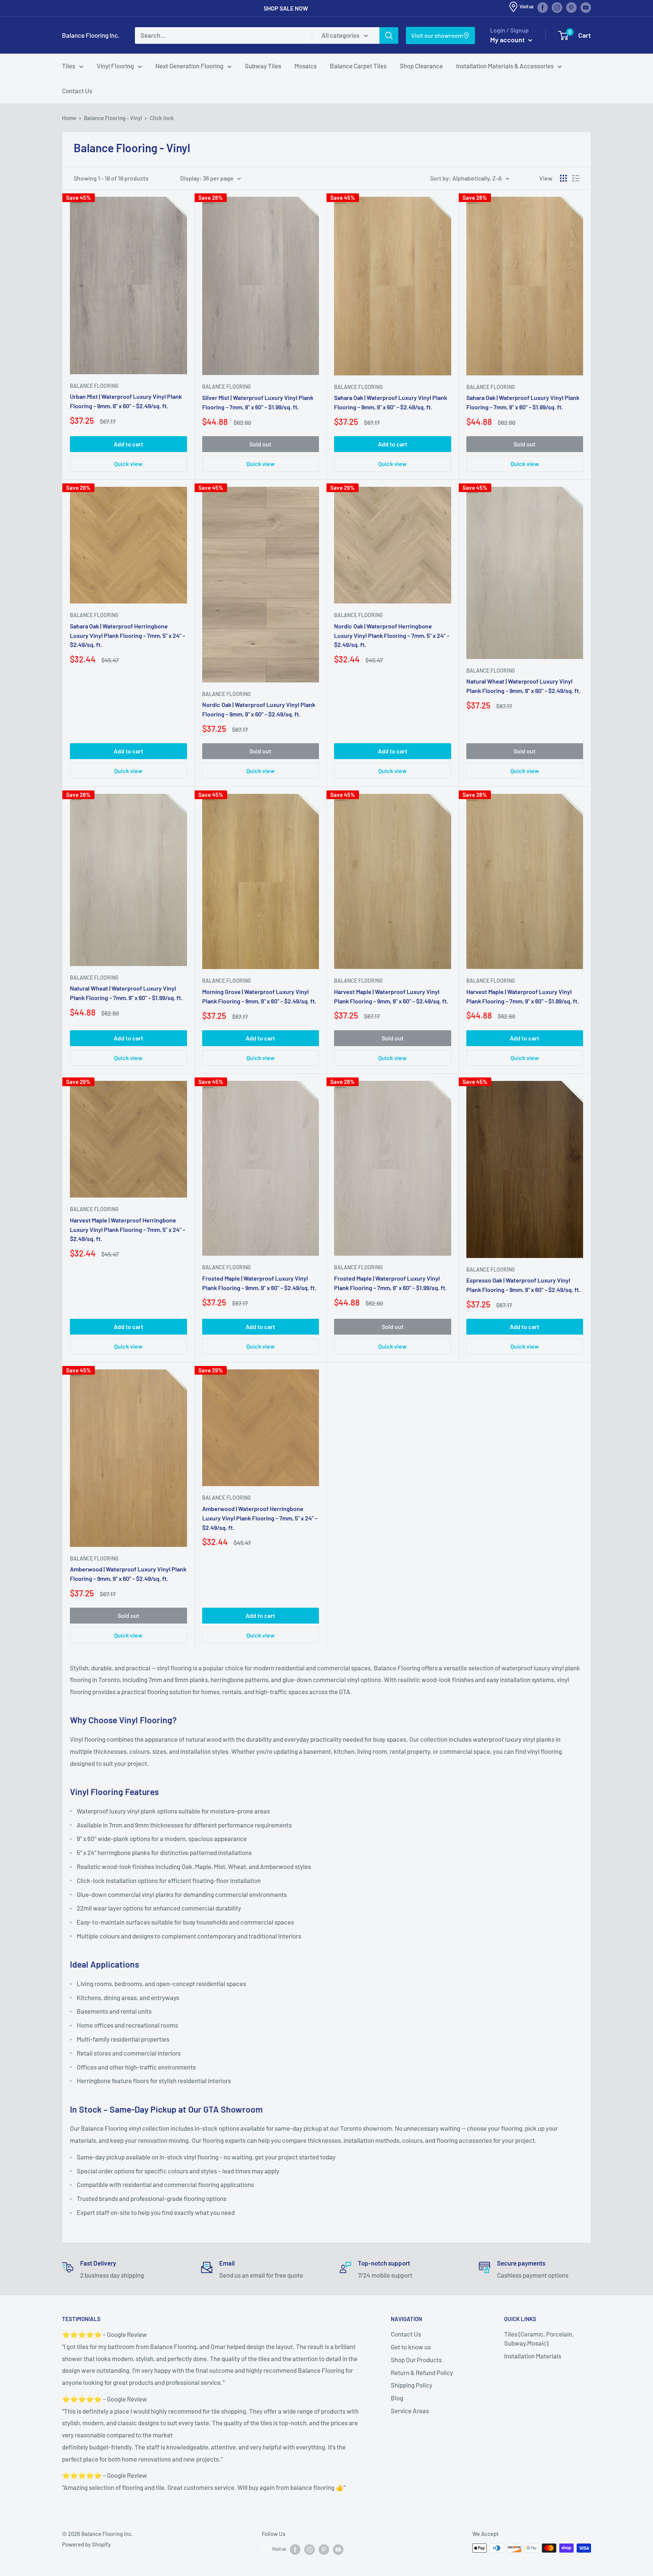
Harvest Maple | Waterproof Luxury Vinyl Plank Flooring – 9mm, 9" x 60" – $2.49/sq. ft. (391, 996)
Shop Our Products (416, 2360)
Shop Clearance (421, 66)
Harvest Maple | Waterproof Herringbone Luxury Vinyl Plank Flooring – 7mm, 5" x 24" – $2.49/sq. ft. (128, 1229)
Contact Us (77, 91)
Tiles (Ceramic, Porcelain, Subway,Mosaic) (539, 2338)
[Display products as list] (576, 178)
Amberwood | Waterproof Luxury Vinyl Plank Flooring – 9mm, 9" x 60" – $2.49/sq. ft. (128, 1574)
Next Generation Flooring (189, 66)
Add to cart (128, 444)
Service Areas (410, 2411)
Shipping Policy (412, 2385)
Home (69, 118)
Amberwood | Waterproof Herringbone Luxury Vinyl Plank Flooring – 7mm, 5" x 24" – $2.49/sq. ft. (260, 1518)
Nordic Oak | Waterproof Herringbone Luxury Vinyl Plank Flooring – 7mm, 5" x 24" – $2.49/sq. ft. (392, 635)
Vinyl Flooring (115, 66)
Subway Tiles (263, 66)
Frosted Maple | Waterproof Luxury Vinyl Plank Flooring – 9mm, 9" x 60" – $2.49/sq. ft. (259, 1283)
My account (508, 40)
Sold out (260, 444)
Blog (397, 2398)
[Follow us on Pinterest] (571, 7)
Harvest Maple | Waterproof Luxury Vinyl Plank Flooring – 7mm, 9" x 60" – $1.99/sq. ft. (523, 996)
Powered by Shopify (86, 2544)
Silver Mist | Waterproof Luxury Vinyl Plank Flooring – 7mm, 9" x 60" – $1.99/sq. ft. (258, 402)
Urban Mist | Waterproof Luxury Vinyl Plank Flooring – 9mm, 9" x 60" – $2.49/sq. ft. (126, 401)
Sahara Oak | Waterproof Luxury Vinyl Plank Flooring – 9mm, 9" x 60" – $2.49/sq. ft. (391, 402)
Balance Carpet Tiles (358, 66)
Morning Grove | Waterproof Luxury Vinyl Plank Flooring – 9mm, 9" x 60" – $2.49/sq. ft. (259, 996)
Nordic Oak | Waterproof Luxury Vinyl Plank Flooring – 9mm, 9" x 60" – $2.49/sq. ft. (259, 709)
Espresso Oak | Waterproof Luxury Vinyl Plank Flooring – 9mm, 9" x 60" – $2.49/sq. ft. (523, 1285)
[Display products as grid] (563, 178)
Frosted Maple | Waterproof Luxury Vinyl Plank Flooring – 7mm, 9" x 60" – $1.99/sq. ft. (390, 1283)
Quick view (128, 464)
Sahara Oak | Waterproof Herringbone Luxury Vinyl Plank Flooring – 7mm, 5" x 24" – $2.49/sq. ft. (128, 635)
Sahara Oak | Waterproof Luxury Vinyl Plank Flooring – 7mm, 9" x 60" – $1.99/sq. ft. (523, 402)
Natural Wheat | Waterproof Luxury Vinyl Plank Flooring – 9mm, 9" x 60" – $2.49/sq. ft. (523, 686)
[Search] (389, 35)
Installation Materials (533, 2356)
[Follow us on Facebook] (543, 7)
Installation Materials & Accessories (505, 66)
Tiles (69, 66)
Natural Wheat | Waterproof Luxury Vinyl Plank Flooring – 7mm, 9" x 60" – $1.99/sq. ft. (126, 993)
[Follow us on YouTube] (586, 7)
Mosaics (306, 66)
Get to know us (411, 2347)
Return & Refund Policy (422, 2372)
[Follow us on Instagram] (557, 7)
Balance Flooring (94, 386)
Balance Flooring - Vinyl (113, 118)
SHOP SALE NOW (286, 8)
